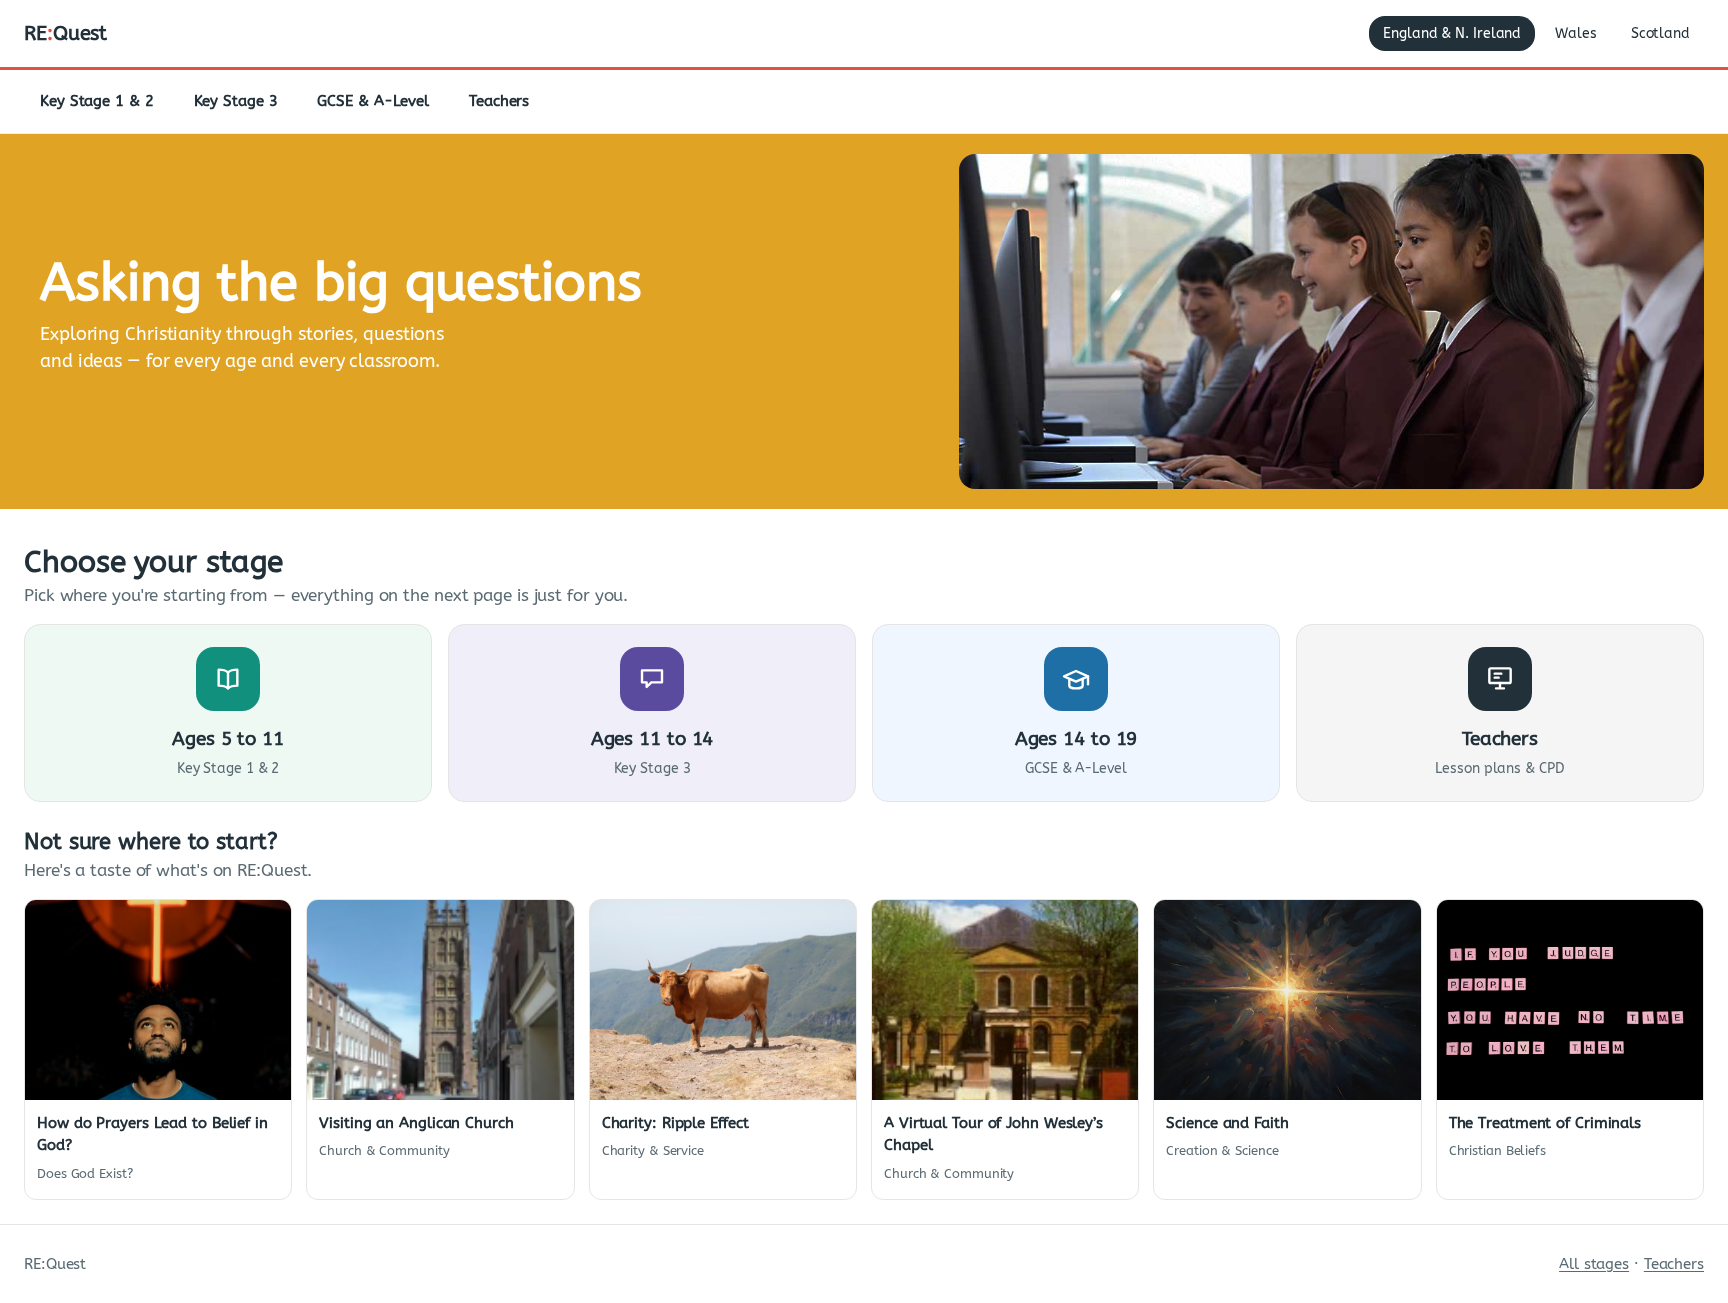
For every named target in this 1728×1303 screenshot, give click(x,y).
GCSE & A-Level (373, 101)
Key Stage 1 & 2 (97, 101)
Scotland (1660, 33)
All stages (1594, 1264)
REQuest (65, 33)
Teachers (499, 101)
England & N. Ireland (1452, 33)
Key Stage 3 (236, 101)
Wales (1576, 33)
